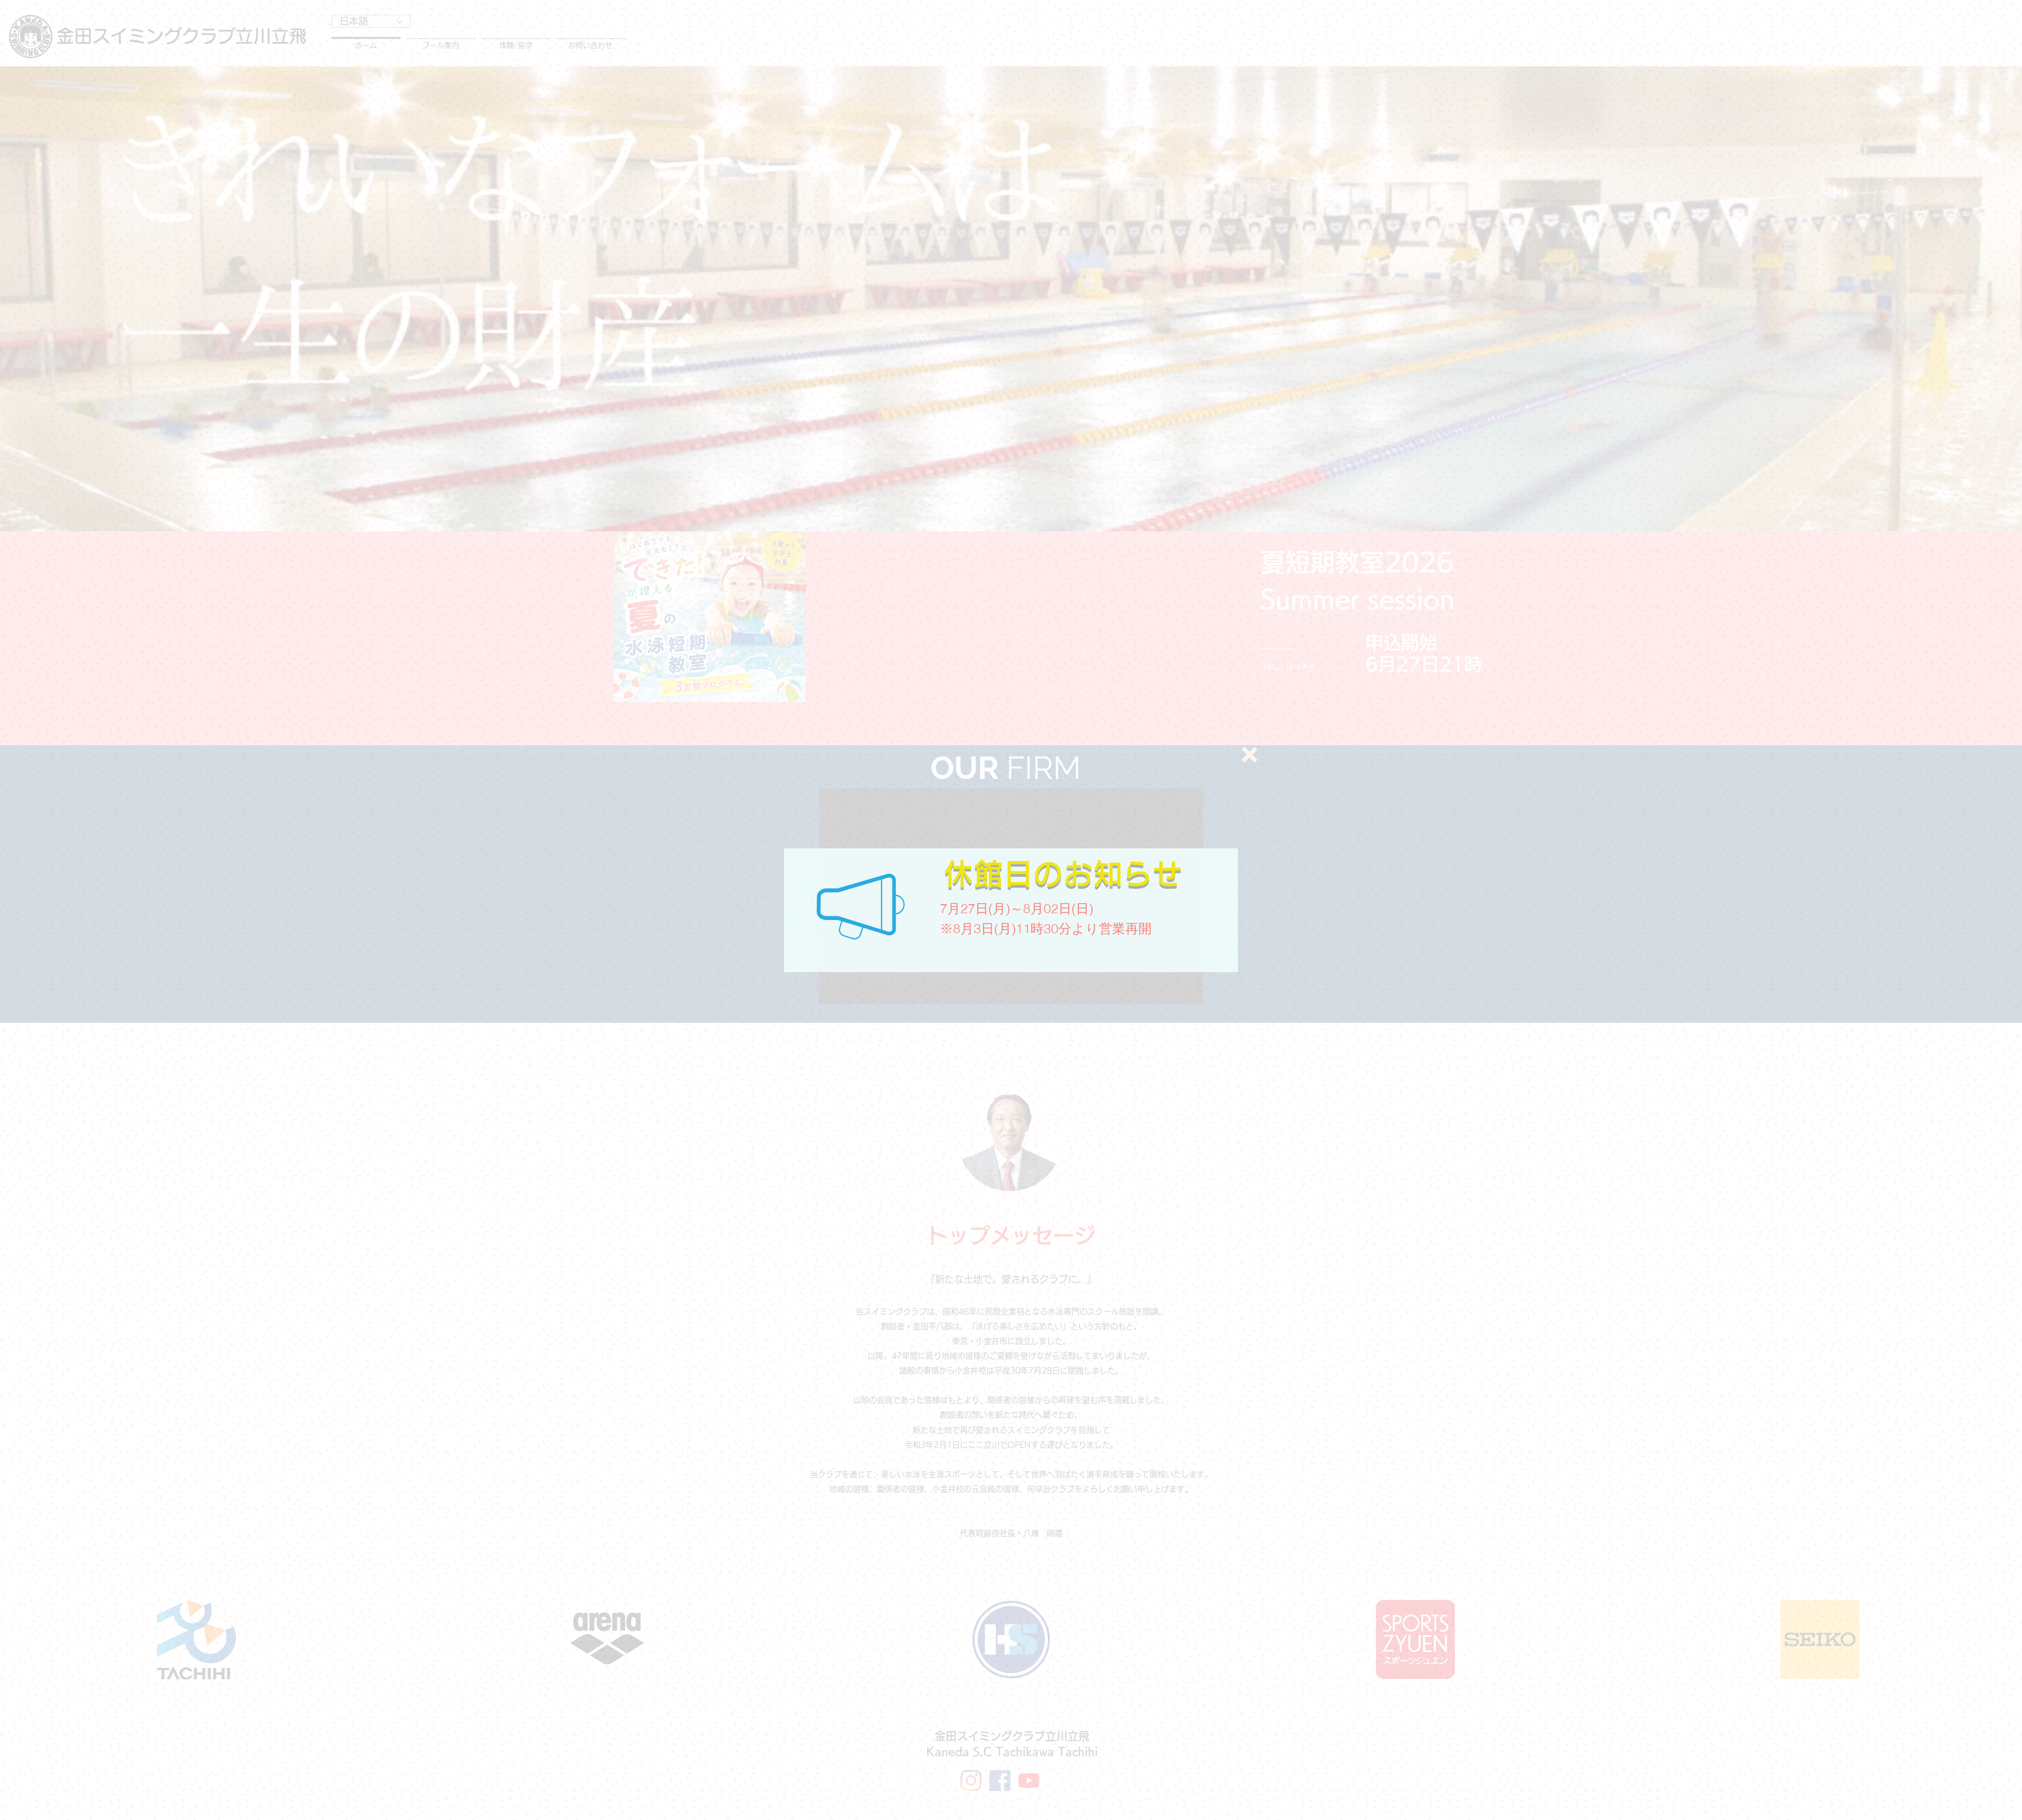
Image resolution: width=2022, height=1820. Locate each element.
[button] (1250, 755)
